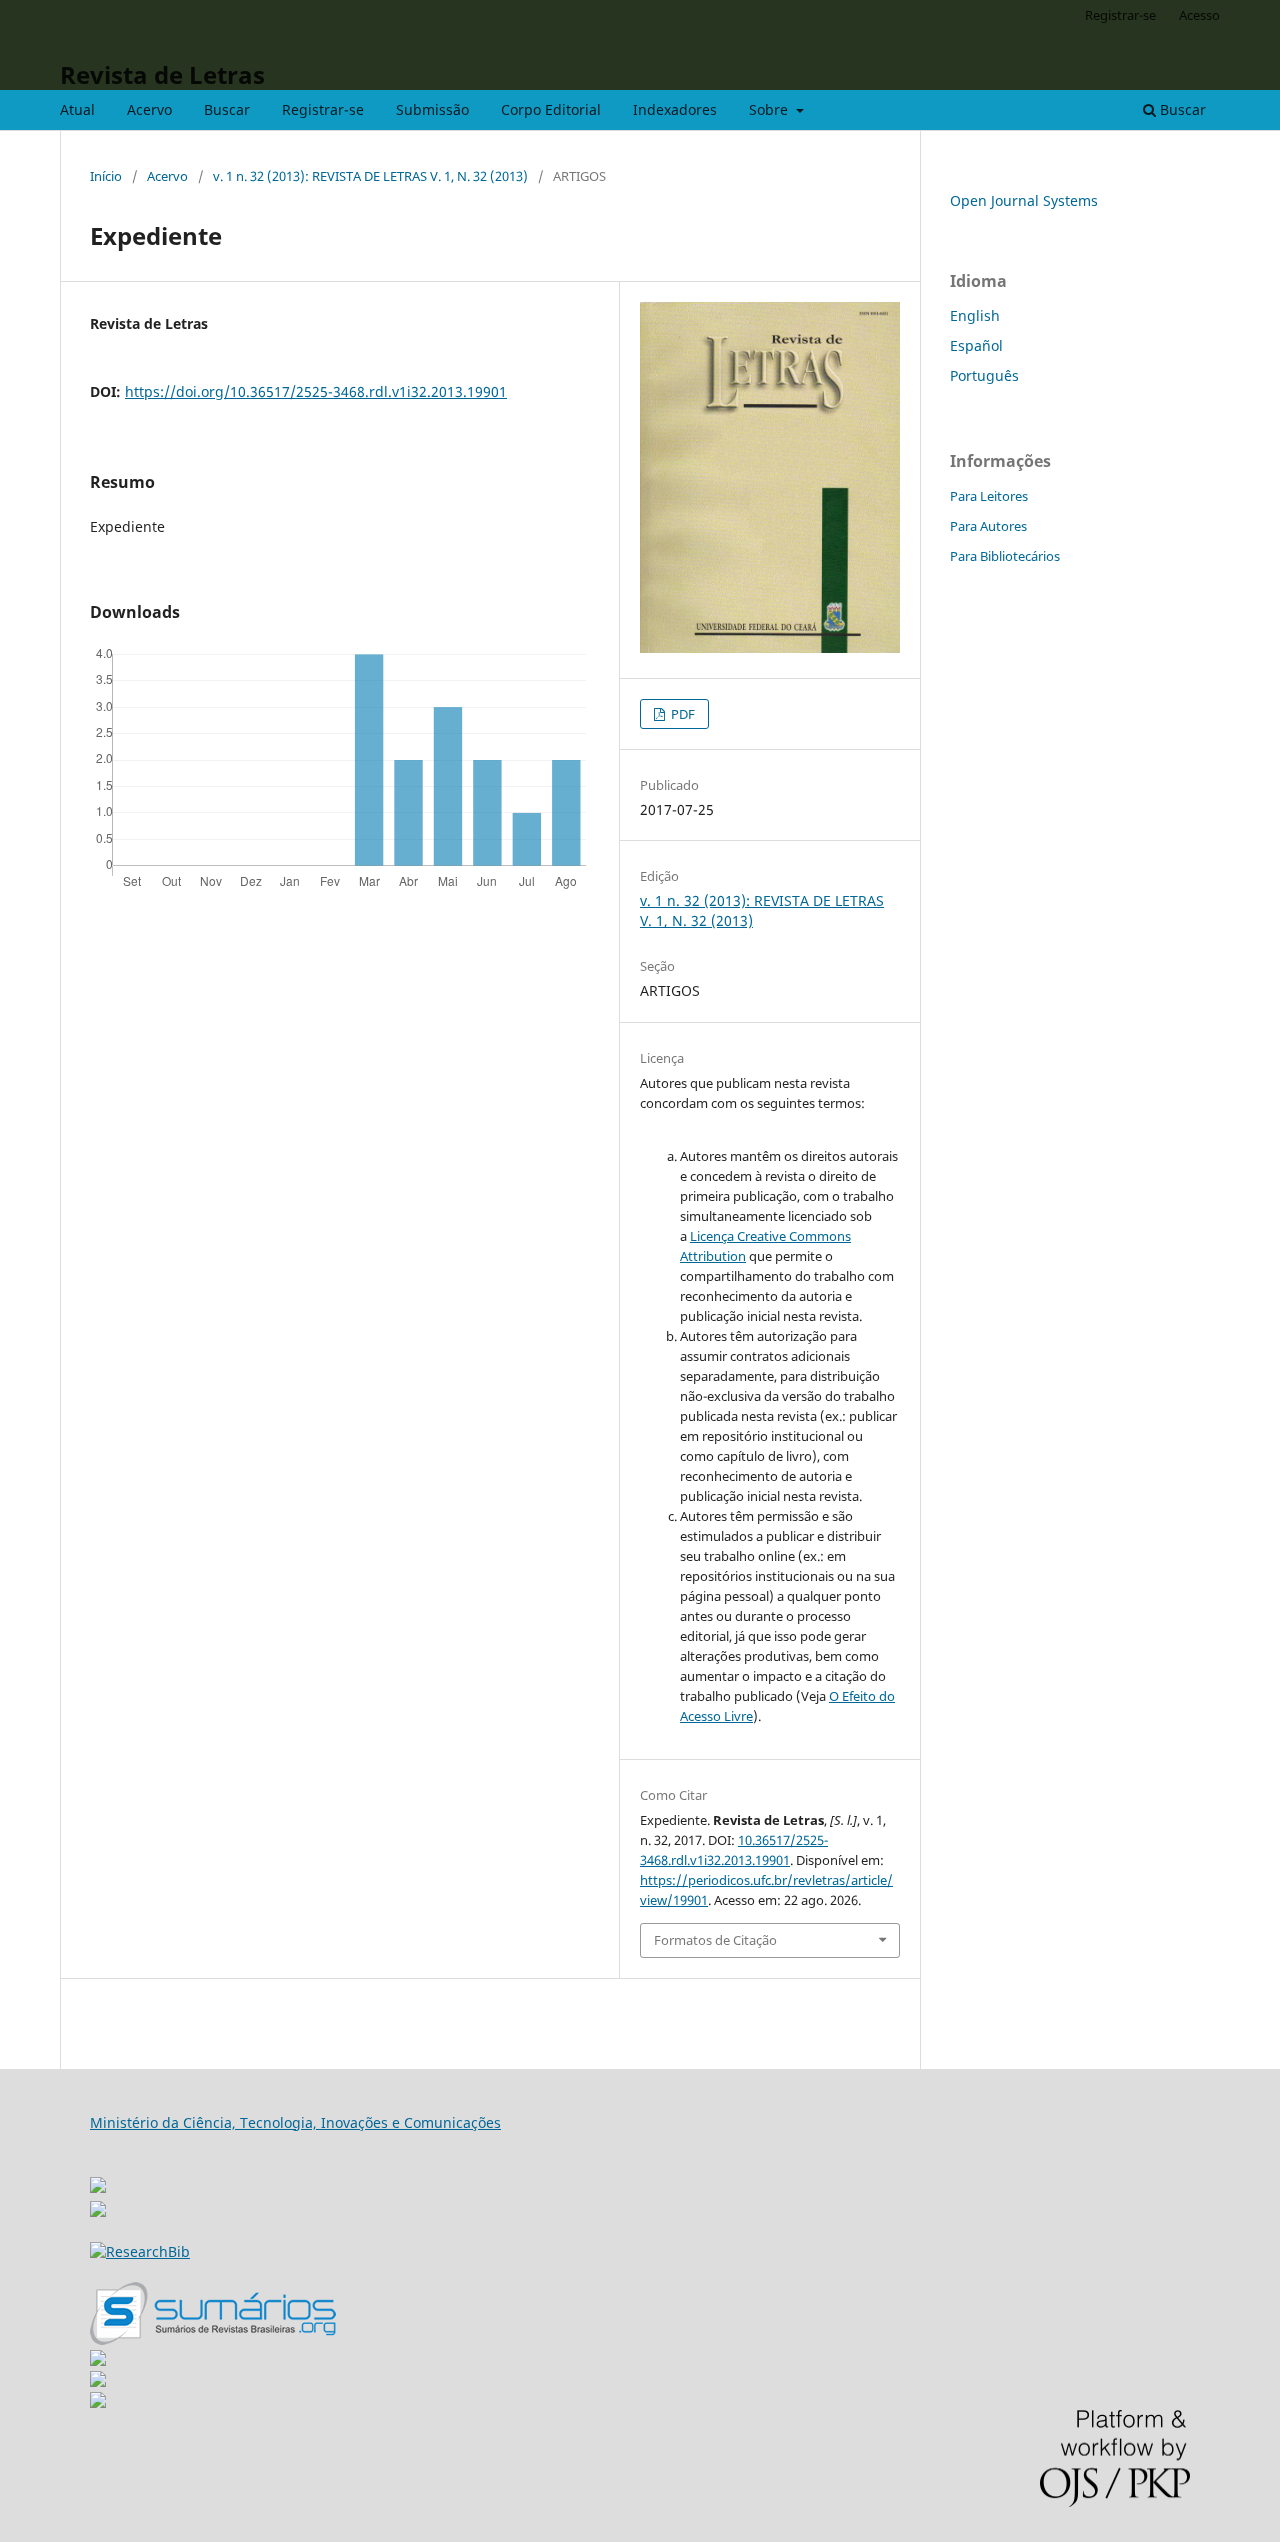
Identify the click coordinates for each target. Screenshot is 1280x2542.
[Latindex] (98, 2402)
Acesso (1199, 15)
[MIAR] (98, 2179)
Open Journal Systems (1024, 200)
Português (984, 375)
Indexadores (675, 109)
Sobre (770, 109)
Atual (77, 109)
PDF (681, 714)
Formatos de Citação (715, 1940)
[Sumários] (213, 2339)
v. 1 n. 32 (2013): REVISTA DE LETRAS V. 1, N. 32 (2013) (370, 176)
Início (106, 176)
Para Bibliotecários (1005, 556)
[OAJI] (98, 2360)
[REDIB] (98, 2211)
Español (976, 345)
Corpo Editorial (551, 109)
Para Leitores (989, 496)
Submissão (432, 109)
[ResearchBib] (140, 2251)
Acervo (149, 109)
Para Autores (988, 526)
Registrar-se (323, 109)
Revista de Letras (162, 74)
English (975, 315)
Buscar (227, 109)
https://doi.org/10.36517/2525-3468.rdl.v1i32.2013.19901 (316, 391)
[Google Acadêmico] (98, 2381)
